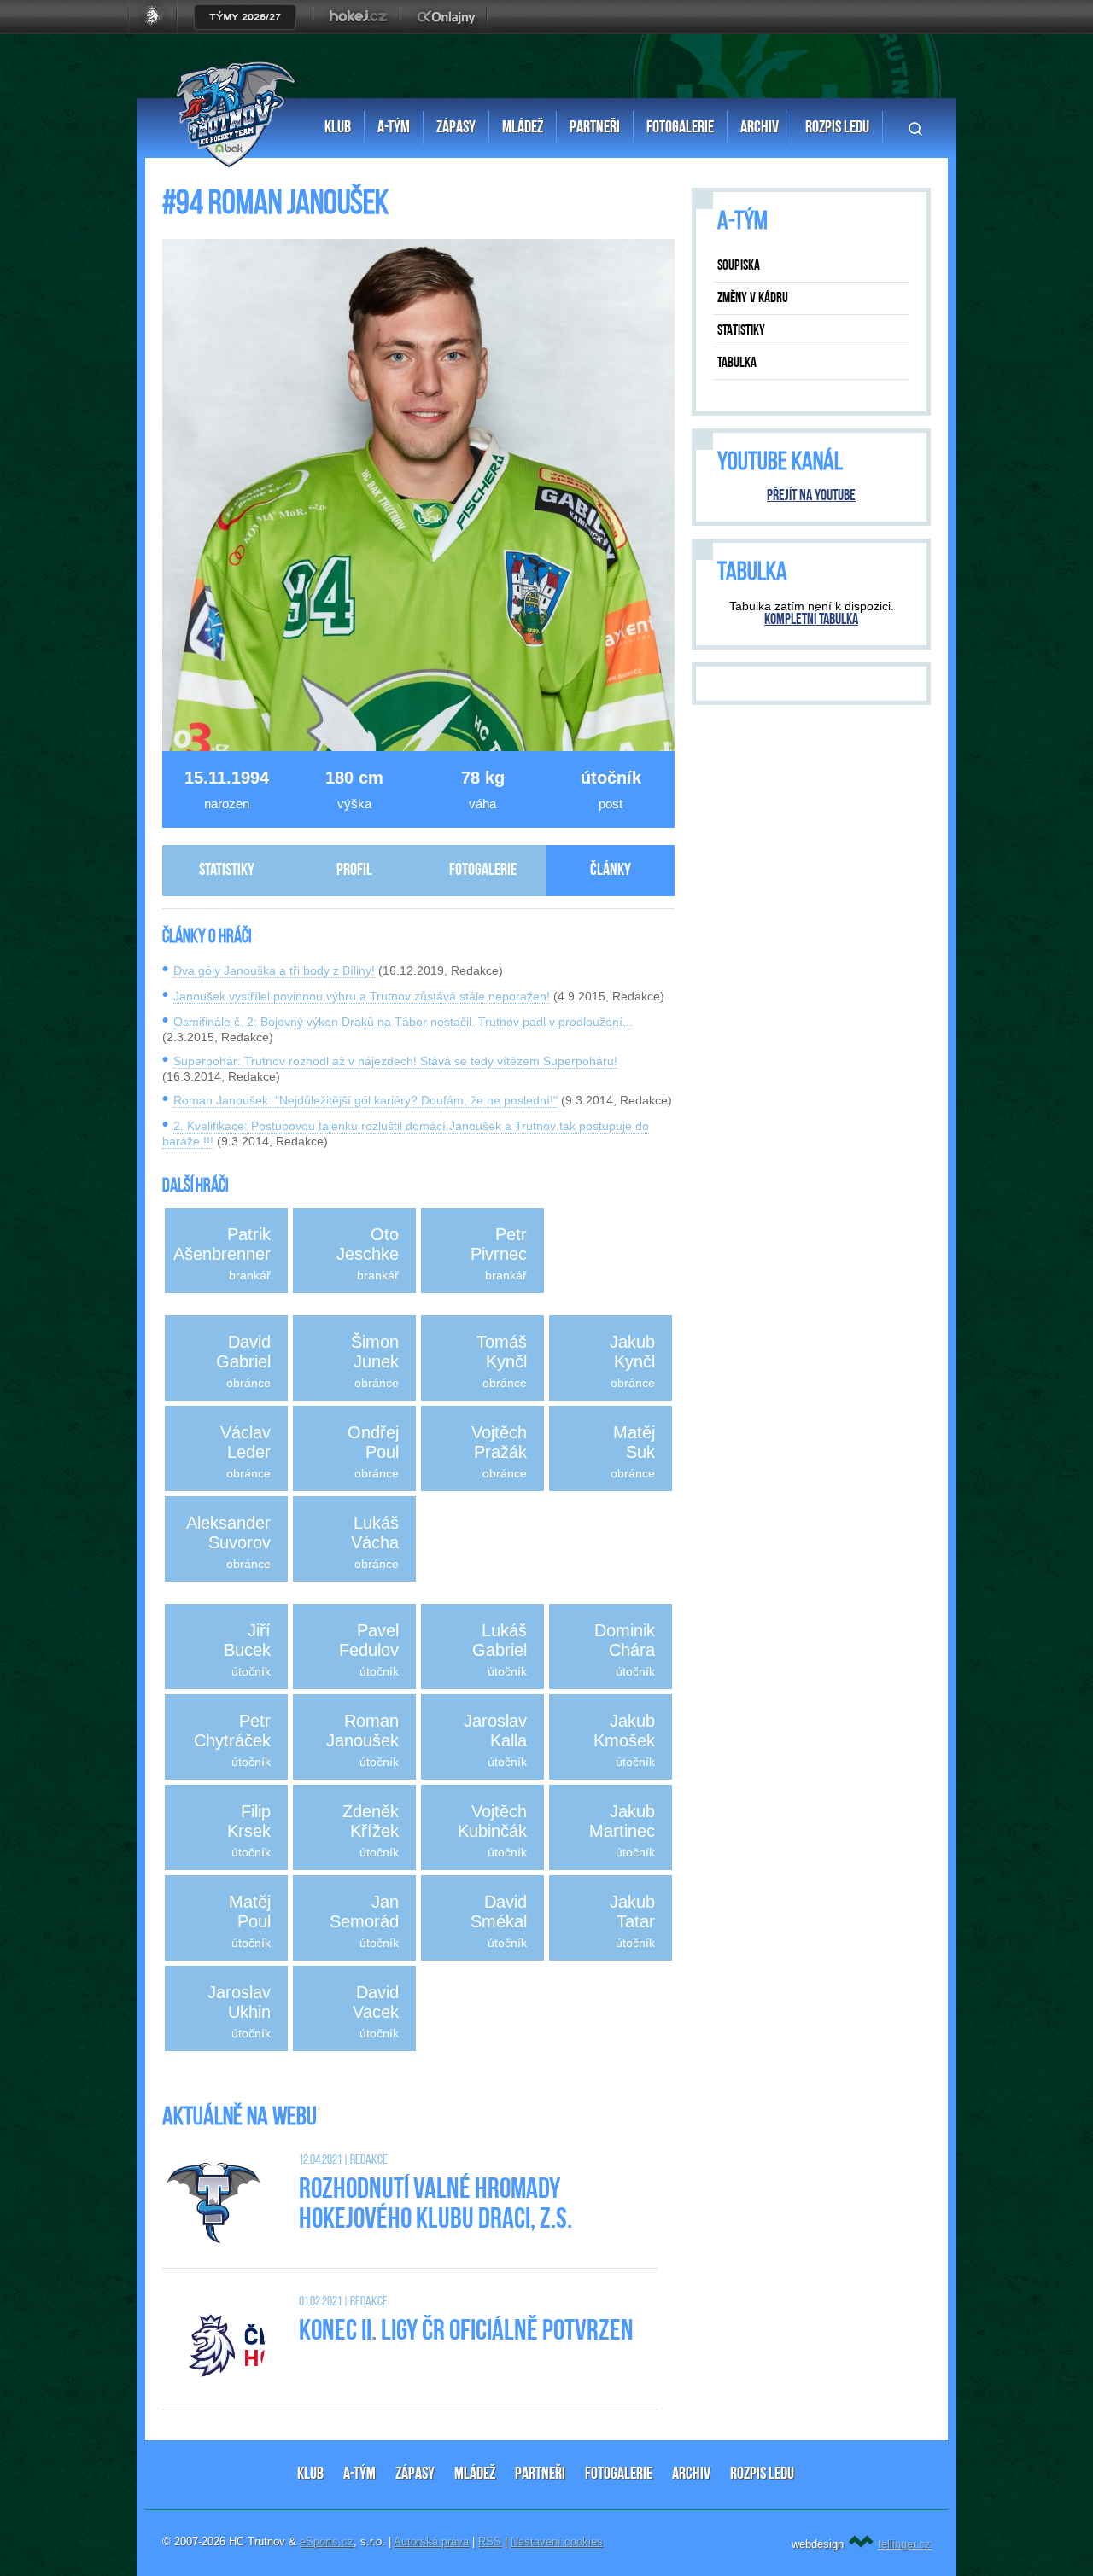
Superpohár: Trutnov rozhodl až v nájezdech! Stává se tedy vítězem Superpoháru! (395, 1061)
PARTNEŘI (540, 2474)
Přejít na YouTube (811, 497)
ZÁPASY (415, 2474)
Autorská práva (431, 2541)
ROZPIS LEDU (762, 2474)
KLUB (310, 2474)
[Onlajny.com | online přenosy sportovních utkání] (449, 30)
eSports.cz (327, 2541)
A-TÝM (359, 2474)
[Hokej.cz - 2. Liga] (357, 30)
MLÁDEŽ (475, 2474)
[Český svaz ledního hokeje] (159, 30)
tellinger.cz (904, 2544)
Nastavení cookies (557, 2541)
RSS (490, 2541)
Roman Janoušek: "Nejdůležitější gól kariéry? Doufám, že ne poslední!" (365, 1100)
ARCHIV (691, 2474)
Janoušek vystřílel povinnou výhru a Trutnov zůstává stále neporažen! (362, 996)
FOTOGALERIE (619, 2474)
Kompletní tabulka (811, 621)
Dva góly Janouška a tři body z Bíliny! (274, 970)
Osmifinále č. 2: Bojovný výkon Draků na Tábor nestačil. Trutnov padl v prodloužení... (403, 1022)
